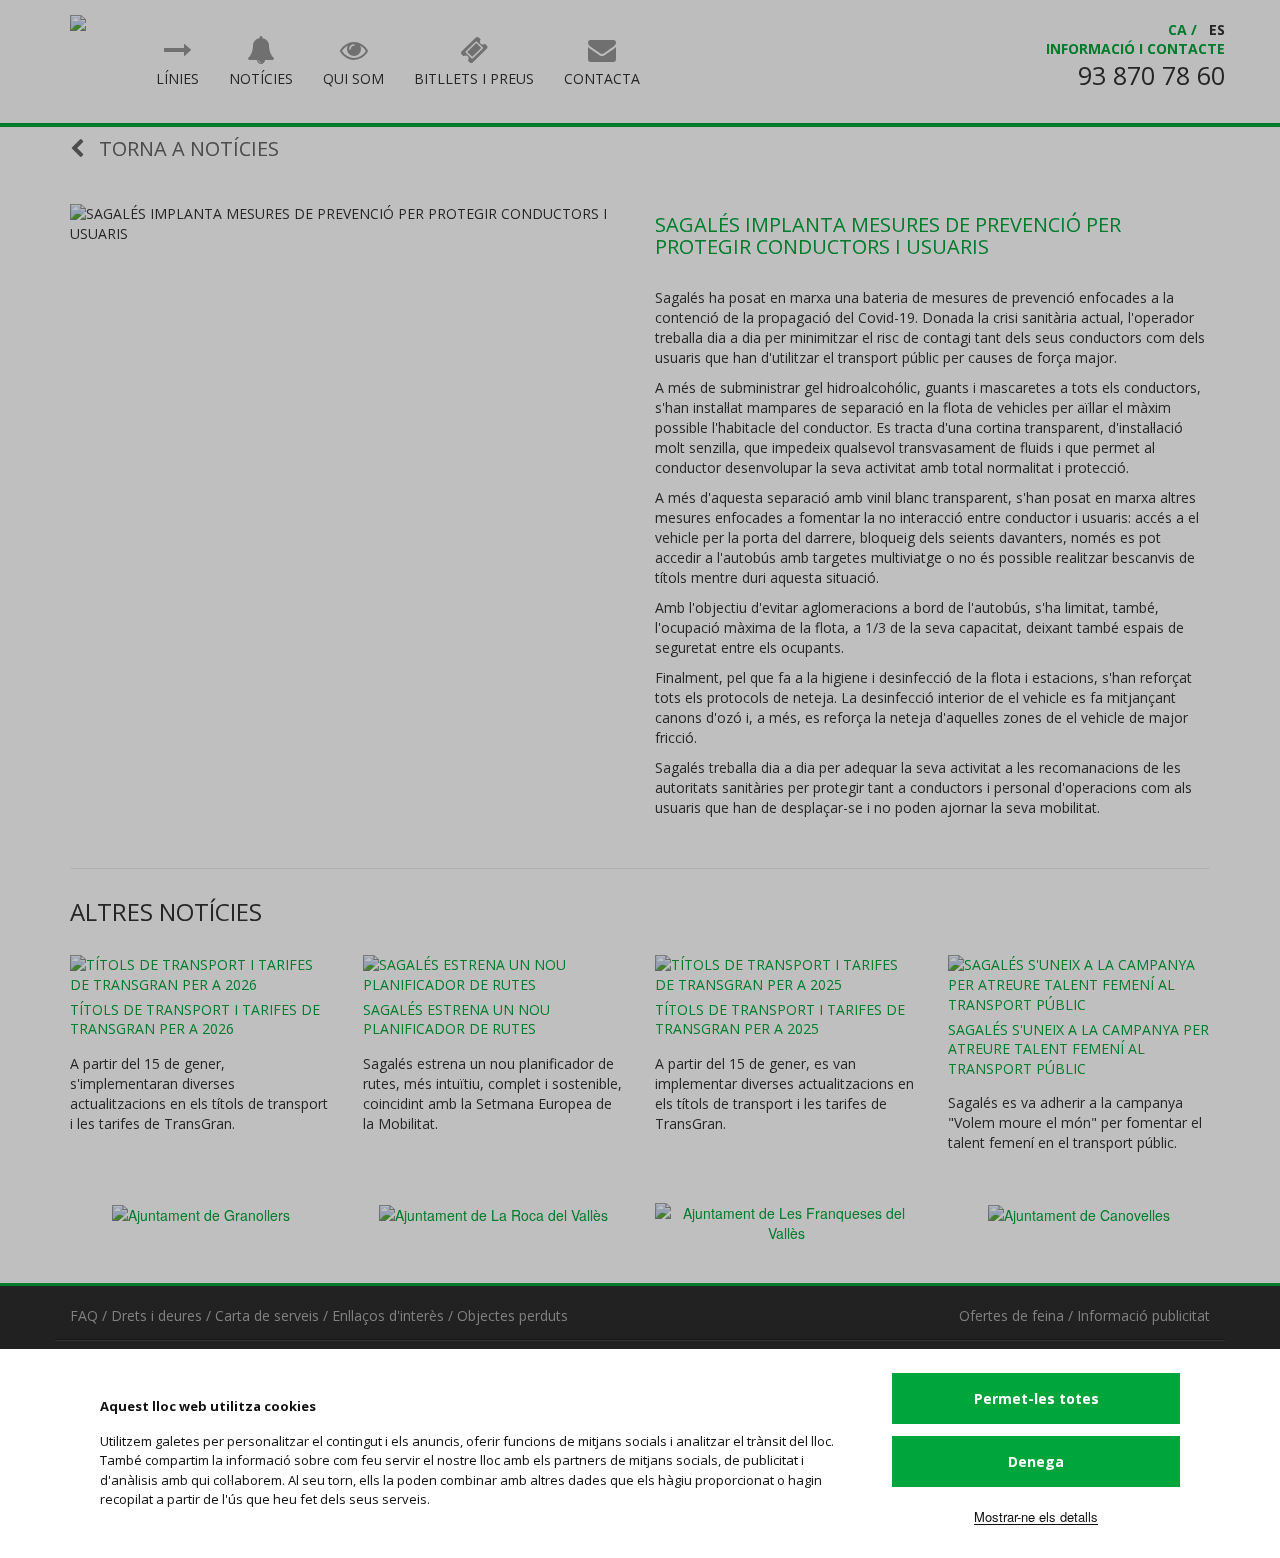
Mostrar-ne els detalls (1036, 1516)
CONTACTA (602, 78)
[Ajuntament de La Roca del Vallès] (493, 1213)
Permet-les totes (1036, 1398)
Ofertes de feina (1011, 1315)
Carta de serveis (267, 1315)
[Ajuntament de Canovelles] (1079, 1213)
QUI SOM (353, 78)
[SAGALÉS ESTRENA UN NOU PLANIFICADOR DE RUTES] (494, 975)
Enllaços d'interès (388, 1315)
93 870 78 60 (1151, 75)
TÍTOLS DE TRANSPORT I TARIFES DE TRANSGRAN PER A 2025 (780, 1019)
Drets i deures (156, 1315)
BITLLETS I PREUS (474, 78)
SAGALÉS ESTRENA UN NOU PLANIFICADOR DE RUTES (456, 1019)
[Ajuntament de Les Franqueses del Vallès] (786, 1221)
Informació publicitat (1143, 1315)
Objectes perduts (512, 1315)
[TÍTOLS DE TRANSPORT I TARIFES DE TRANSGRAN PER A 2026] (201, 975)
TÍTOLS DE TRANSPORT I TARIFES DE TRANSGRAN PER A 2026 (195, 1019)
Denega (1036, 1461)
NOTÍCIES (261, 78)
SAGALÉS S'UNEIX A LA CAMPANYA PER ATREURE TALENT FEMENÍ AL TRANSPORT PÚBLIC (1078, 1049)
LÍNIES (177, 78)
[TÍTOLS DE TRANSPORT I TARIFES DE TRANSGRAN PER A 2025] (786, 975)
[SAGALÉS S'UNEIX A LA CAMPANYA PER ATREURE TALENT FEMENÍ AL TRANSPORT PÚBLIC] (1079, 985)
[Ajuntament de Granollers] (201, 1213)
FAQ (84, 1315)
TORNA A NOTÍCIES (186, 148)
